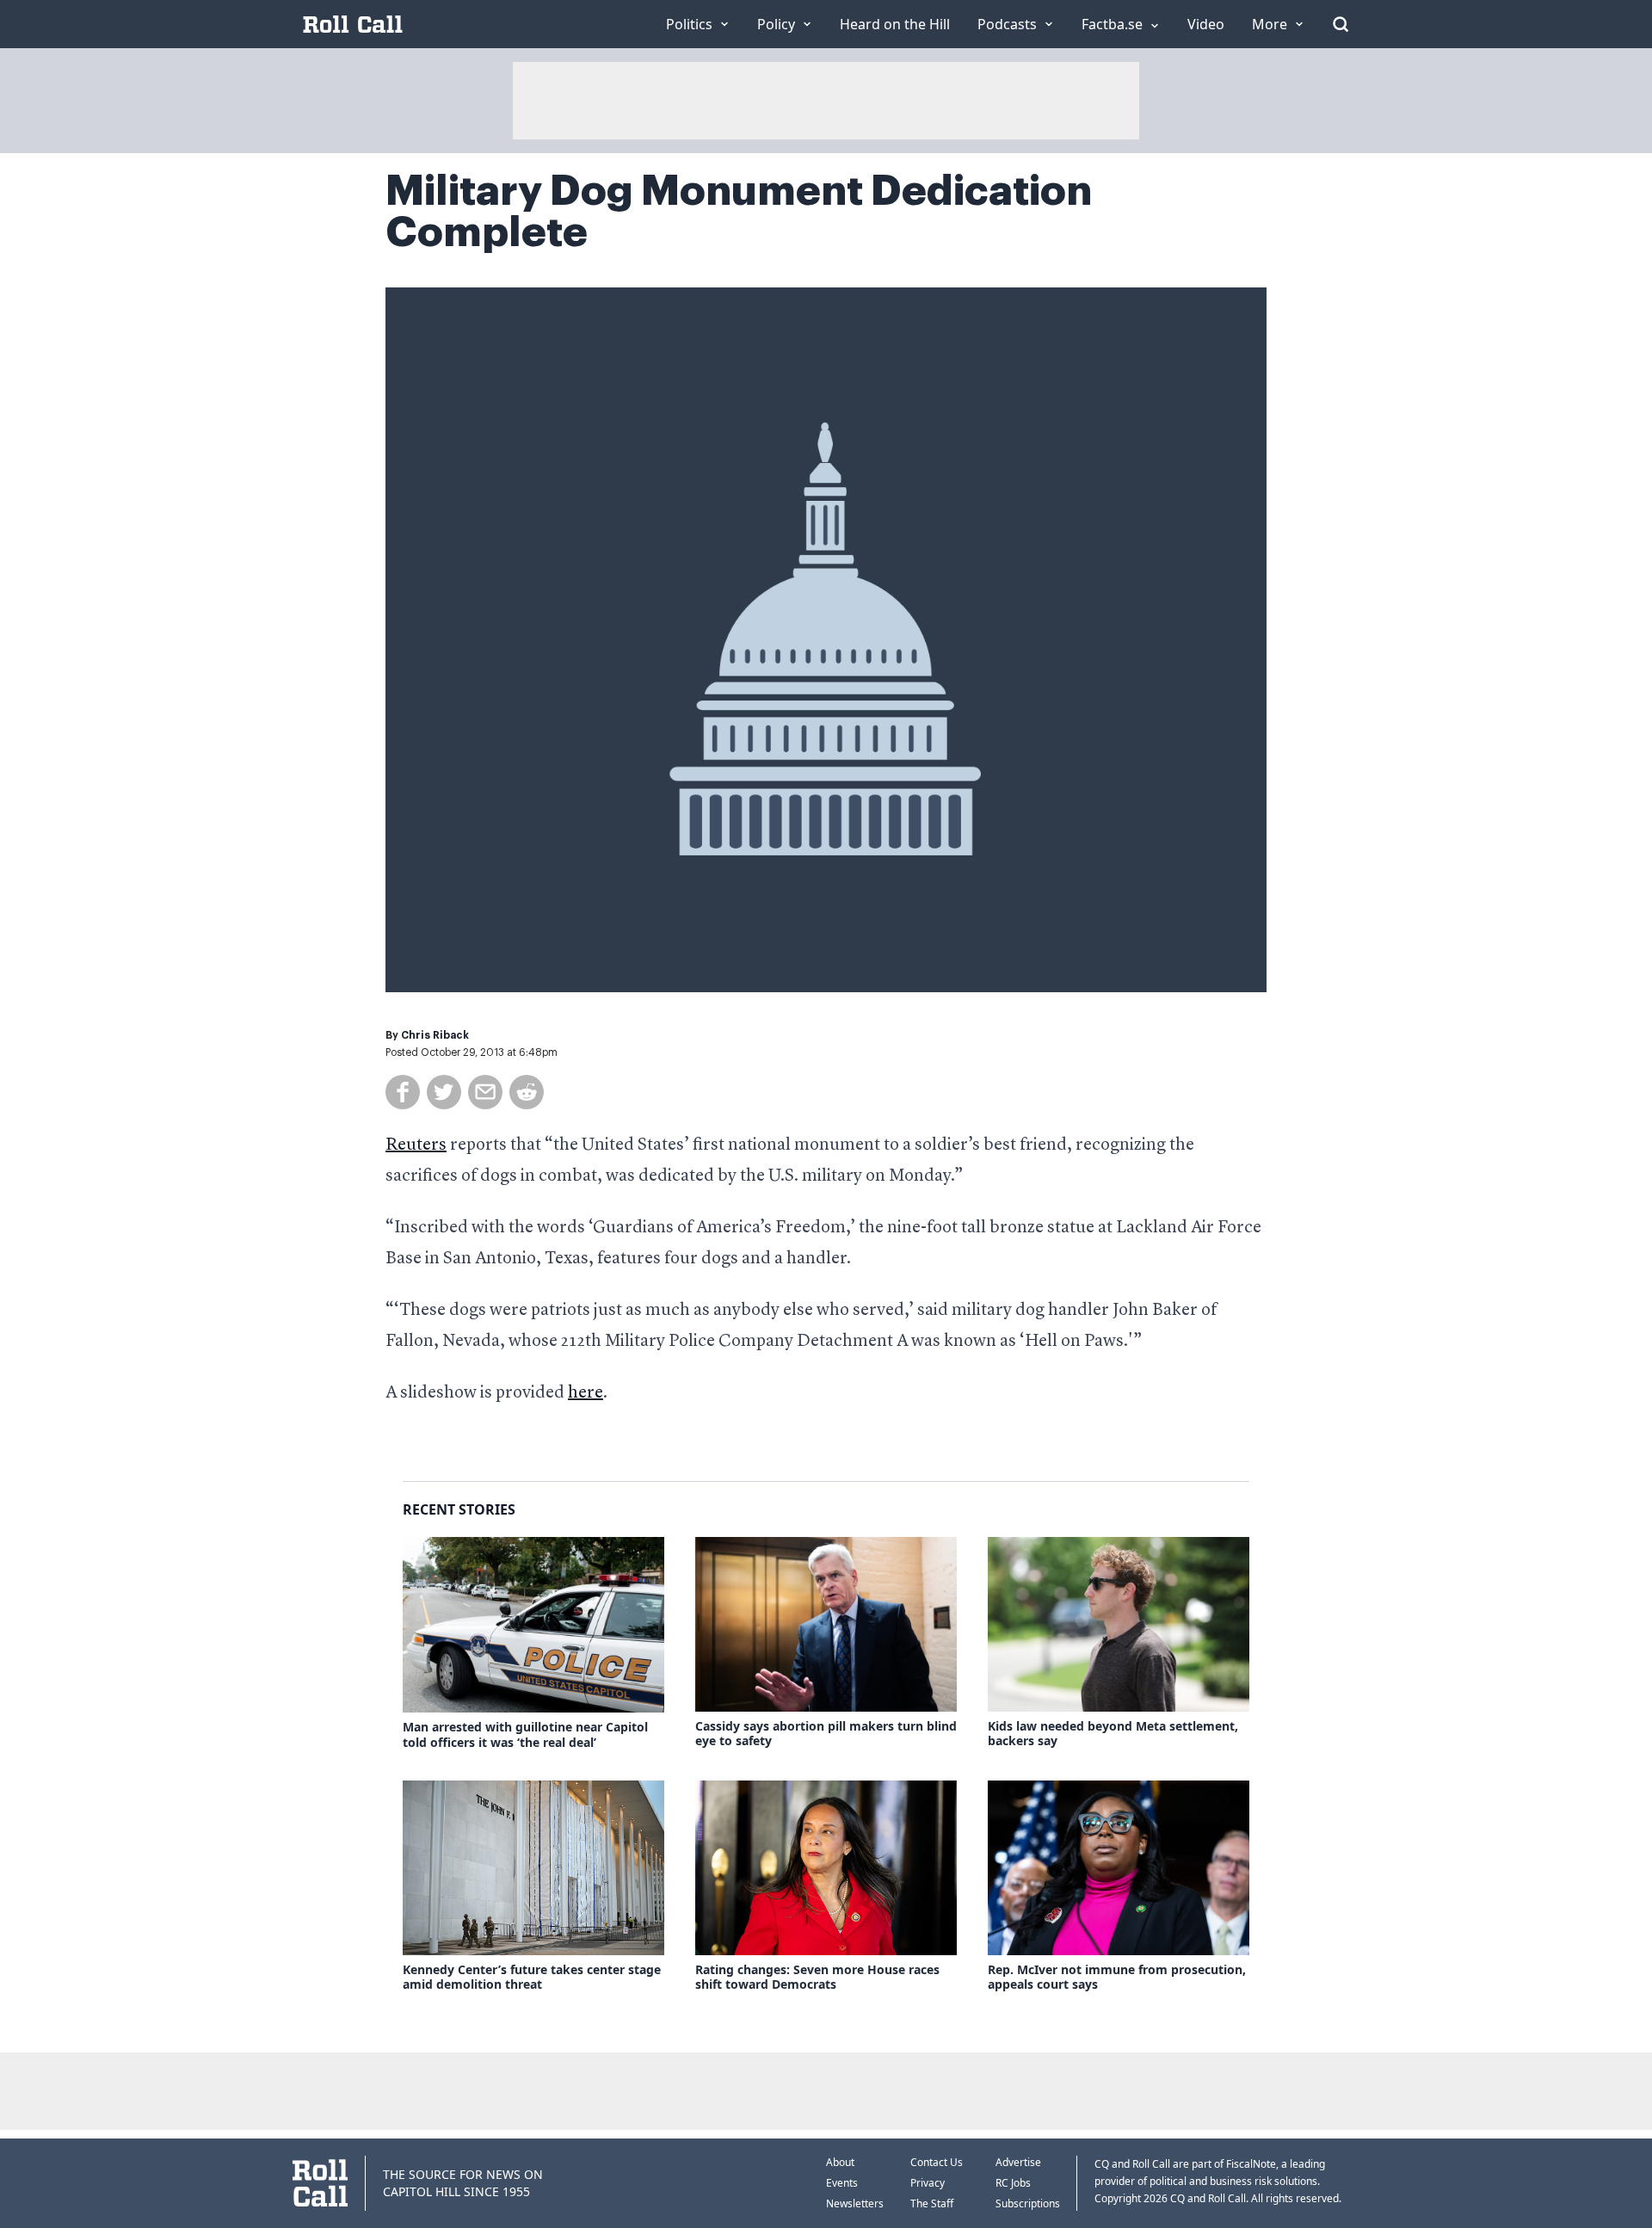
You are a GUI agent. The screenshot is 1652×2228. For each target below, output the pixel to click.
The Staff (932, 2203)
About (840, 2162)
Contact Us (937, 2162)
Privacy (928, 2183)
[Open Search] (1341, 24)
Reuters (416, 1145)
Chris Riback (435, 1035)
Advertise (1018, 2162)
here (586, 1393)
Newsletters (855, 2203)
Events (842, 2183)
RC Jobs (1013, 2183)
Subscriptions (1028, 2203)
